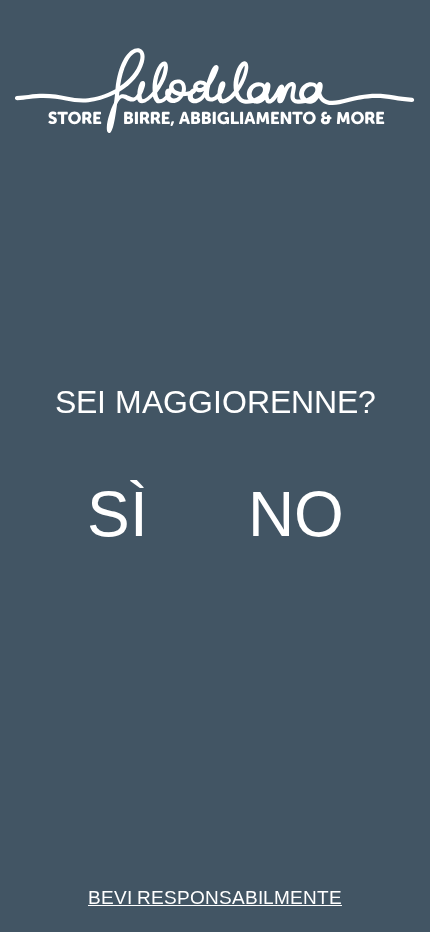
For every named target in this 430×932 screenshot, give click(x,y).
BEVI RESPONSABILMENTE (215, 897)
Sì (117, 514)
